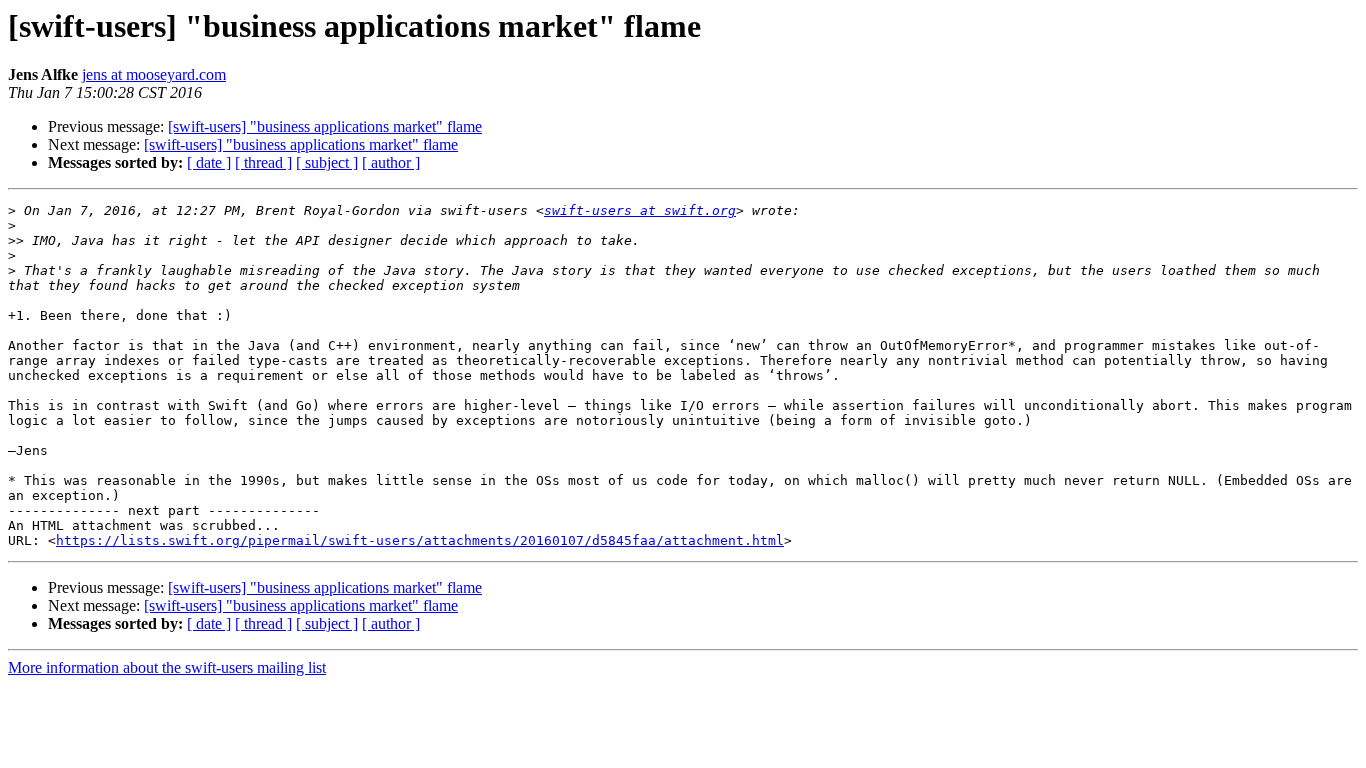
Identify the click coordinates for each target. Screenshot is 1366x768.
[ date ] (209, 162)
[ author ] (391, 162)
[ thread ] (263, 162)
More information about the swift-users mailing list (167, 667)
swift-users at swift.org (640, 210)
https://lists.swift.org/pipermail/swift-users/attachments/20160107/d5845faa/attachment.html (420, 540)
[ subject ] (327, 162)
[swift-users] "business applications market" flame (325, 126)
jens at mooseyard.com (154, 74)
